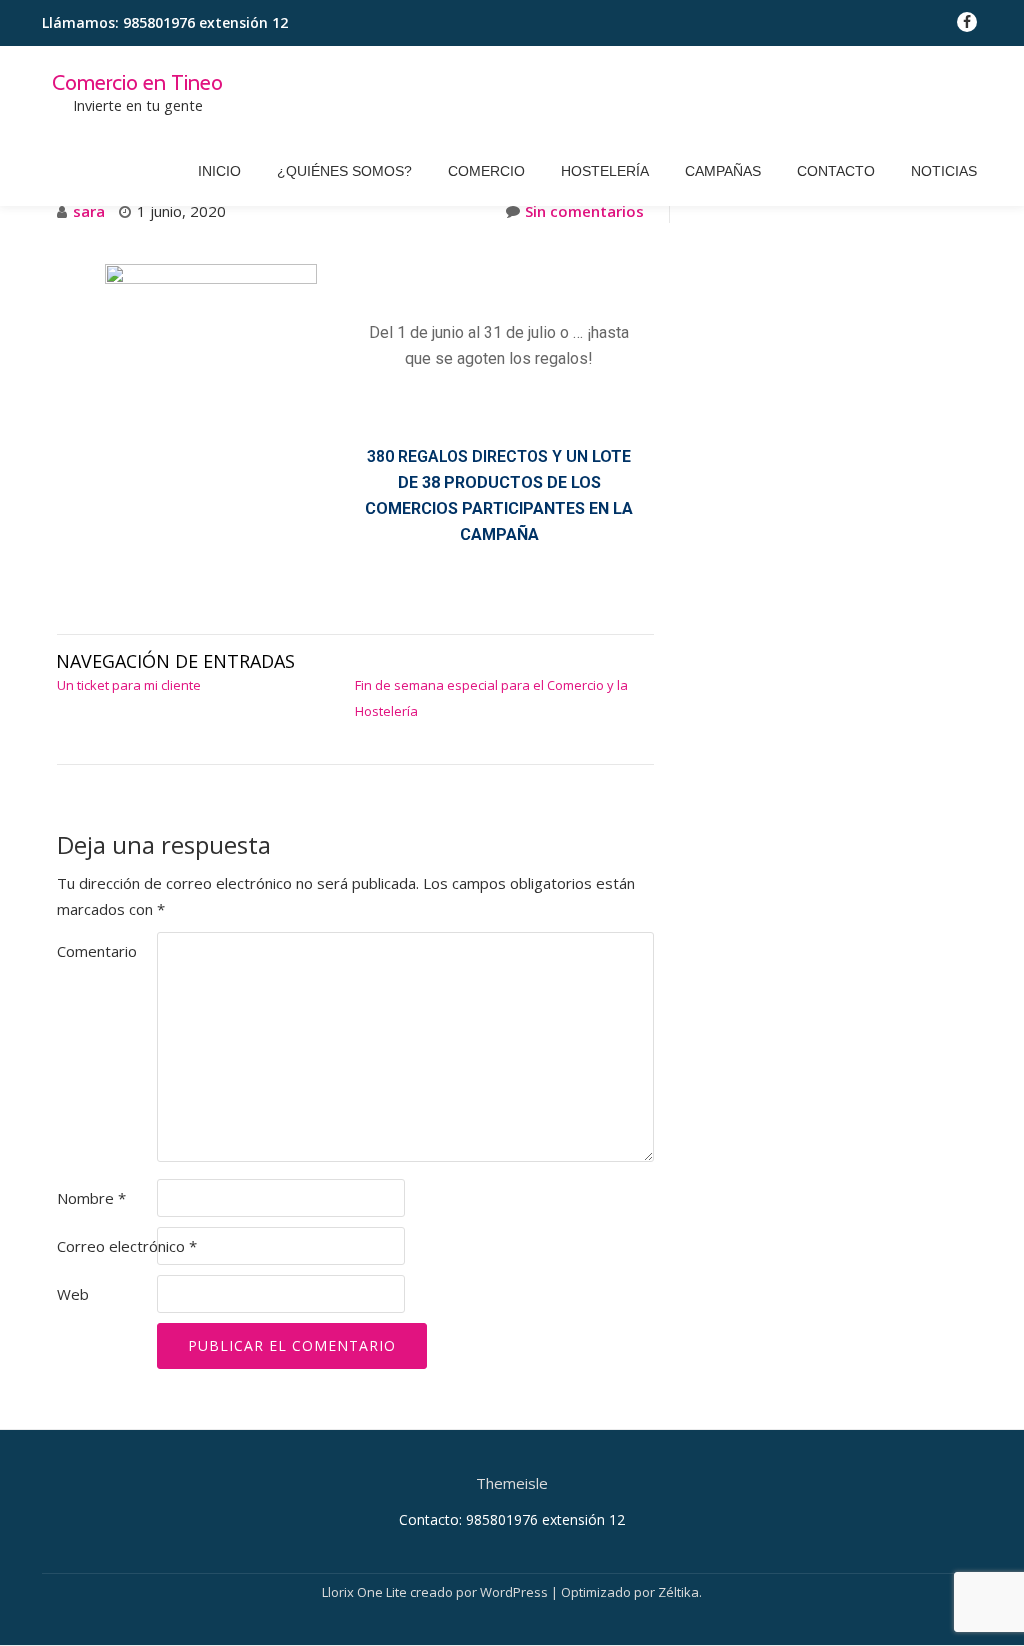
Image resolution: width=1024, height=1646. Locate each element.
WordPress (514, 1592)
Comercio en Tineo (137, 82)
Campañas (723, 171)
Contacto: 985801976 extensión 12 (512, 1519)
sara (89, 211)
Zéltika (678, 1592)
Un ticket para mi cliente (129, 685)
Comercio (486, 171)
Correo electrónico (127, 1246)
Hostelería (605, 171)
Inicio (219, 171)
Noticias (944, 171)
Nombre (91, 1198)
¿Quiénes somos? (344, 171)
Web (73, 1294)
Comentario (97, 951)
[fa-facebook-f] (967, 26)
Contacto (836, 171)
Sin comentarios (584, 211)
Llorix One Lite (366, 1592)
